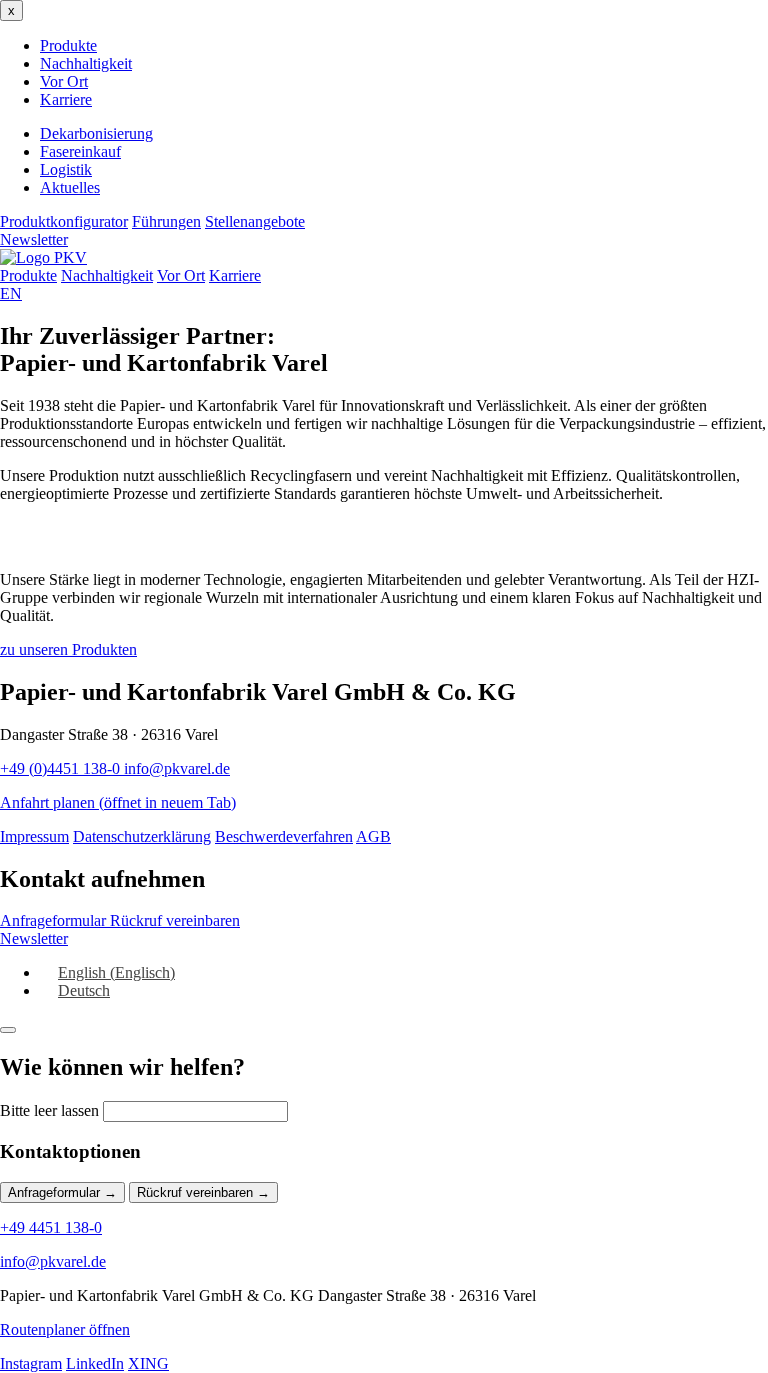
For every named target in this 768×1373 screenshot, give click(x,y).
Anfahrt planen (118, 802)
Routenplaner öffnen (65, 1329)
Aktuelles (70, 187)
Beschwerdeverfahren (284, 836)
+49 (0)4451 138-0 (62, 768)
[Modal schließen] (8, 1030)
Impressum (34, 836)
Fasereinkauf (80, 151)
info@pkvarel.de (177, 768)
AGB (373, 836)
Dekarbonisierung (96, 133)
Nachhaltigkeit (86, 63)
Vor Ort (64, 81)
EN (11, 293)
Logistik (66, 169)
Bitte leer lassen (49, 1110)
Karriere (66, 99)
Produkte (68, 45)
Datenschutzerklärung (142, 836)
